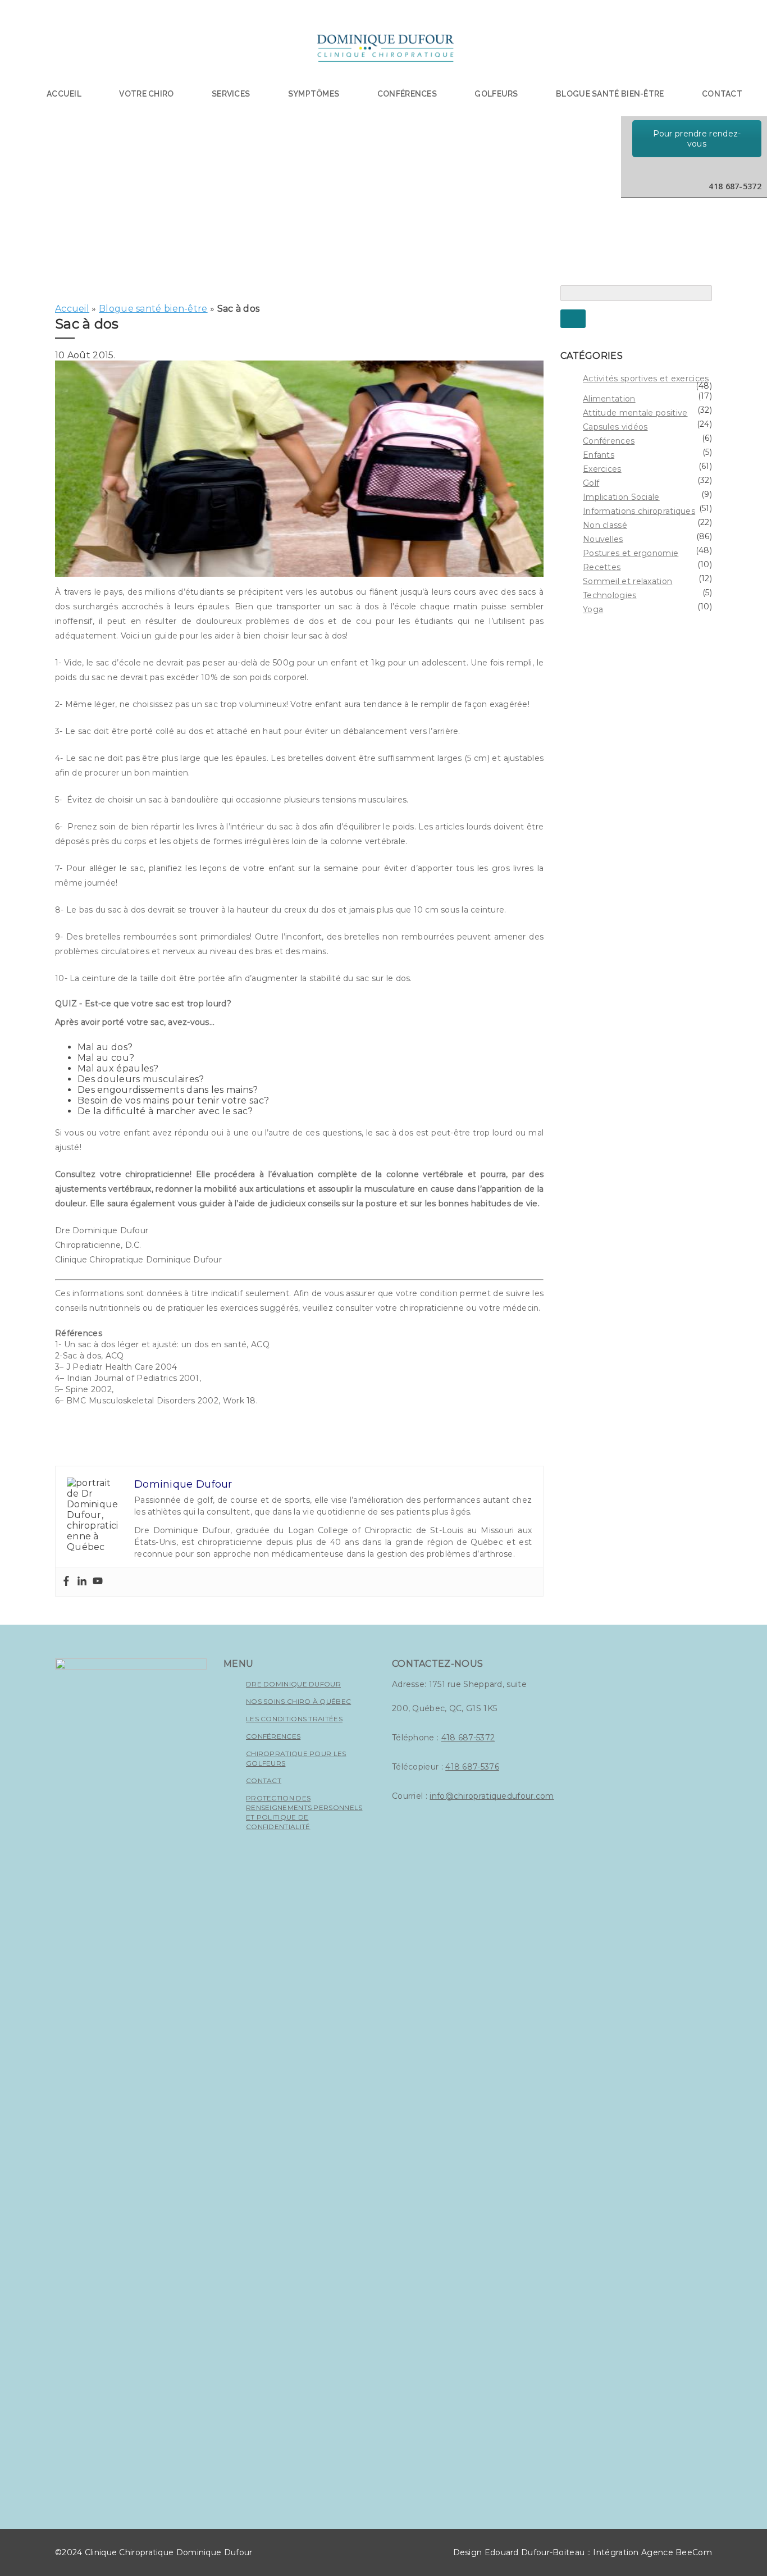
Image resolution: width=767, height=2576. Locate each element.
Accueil (64, 94)
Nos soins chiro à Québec (298, 1701)
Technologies (610, 595)
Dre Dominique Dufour (293, 1684)
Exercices (602, 469)
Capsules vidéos (615, 427)
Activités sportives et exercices (646, 379)
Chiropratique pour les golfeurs (296, 1758)
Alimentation (609, 399)
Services (231, 94)
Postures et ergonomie (631, 553)
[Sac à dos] (299, 574)
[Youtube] (98, 1582)
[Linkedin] (82, 1582)
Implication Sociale (621, 497)
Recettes (602, 567)
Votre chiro (146, 94)
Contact (722, 94)
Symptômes (314, 94)
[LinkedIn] (661, 169)
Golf (591, 483)
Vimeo (708, 169)
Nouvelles (603, 539)
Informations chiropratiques (639, 511)
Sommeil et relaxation (627, 581)
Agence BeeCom (677, 2552)
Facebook (684, 169)
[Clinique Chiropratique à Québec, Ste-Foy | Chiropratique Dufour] (385, 51)
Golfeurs (496, 94)
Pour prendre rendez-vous (697, 139)
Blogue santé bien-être (153, 309)
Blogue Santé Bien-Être (610, 94)
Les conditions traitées (294, 1719)
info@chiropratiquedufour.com (492, 1796)
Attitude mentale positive (635, 413)
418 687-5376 (472, 1767)
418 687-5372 (468, 1738)
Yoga (593, 609)
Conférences (407, 94)
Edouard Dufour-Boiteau (535, 2552)
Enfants (599, 455)
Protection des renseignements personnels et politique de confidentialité (304, 1812)
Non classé (605, 525)
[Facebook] (66, 1582)
